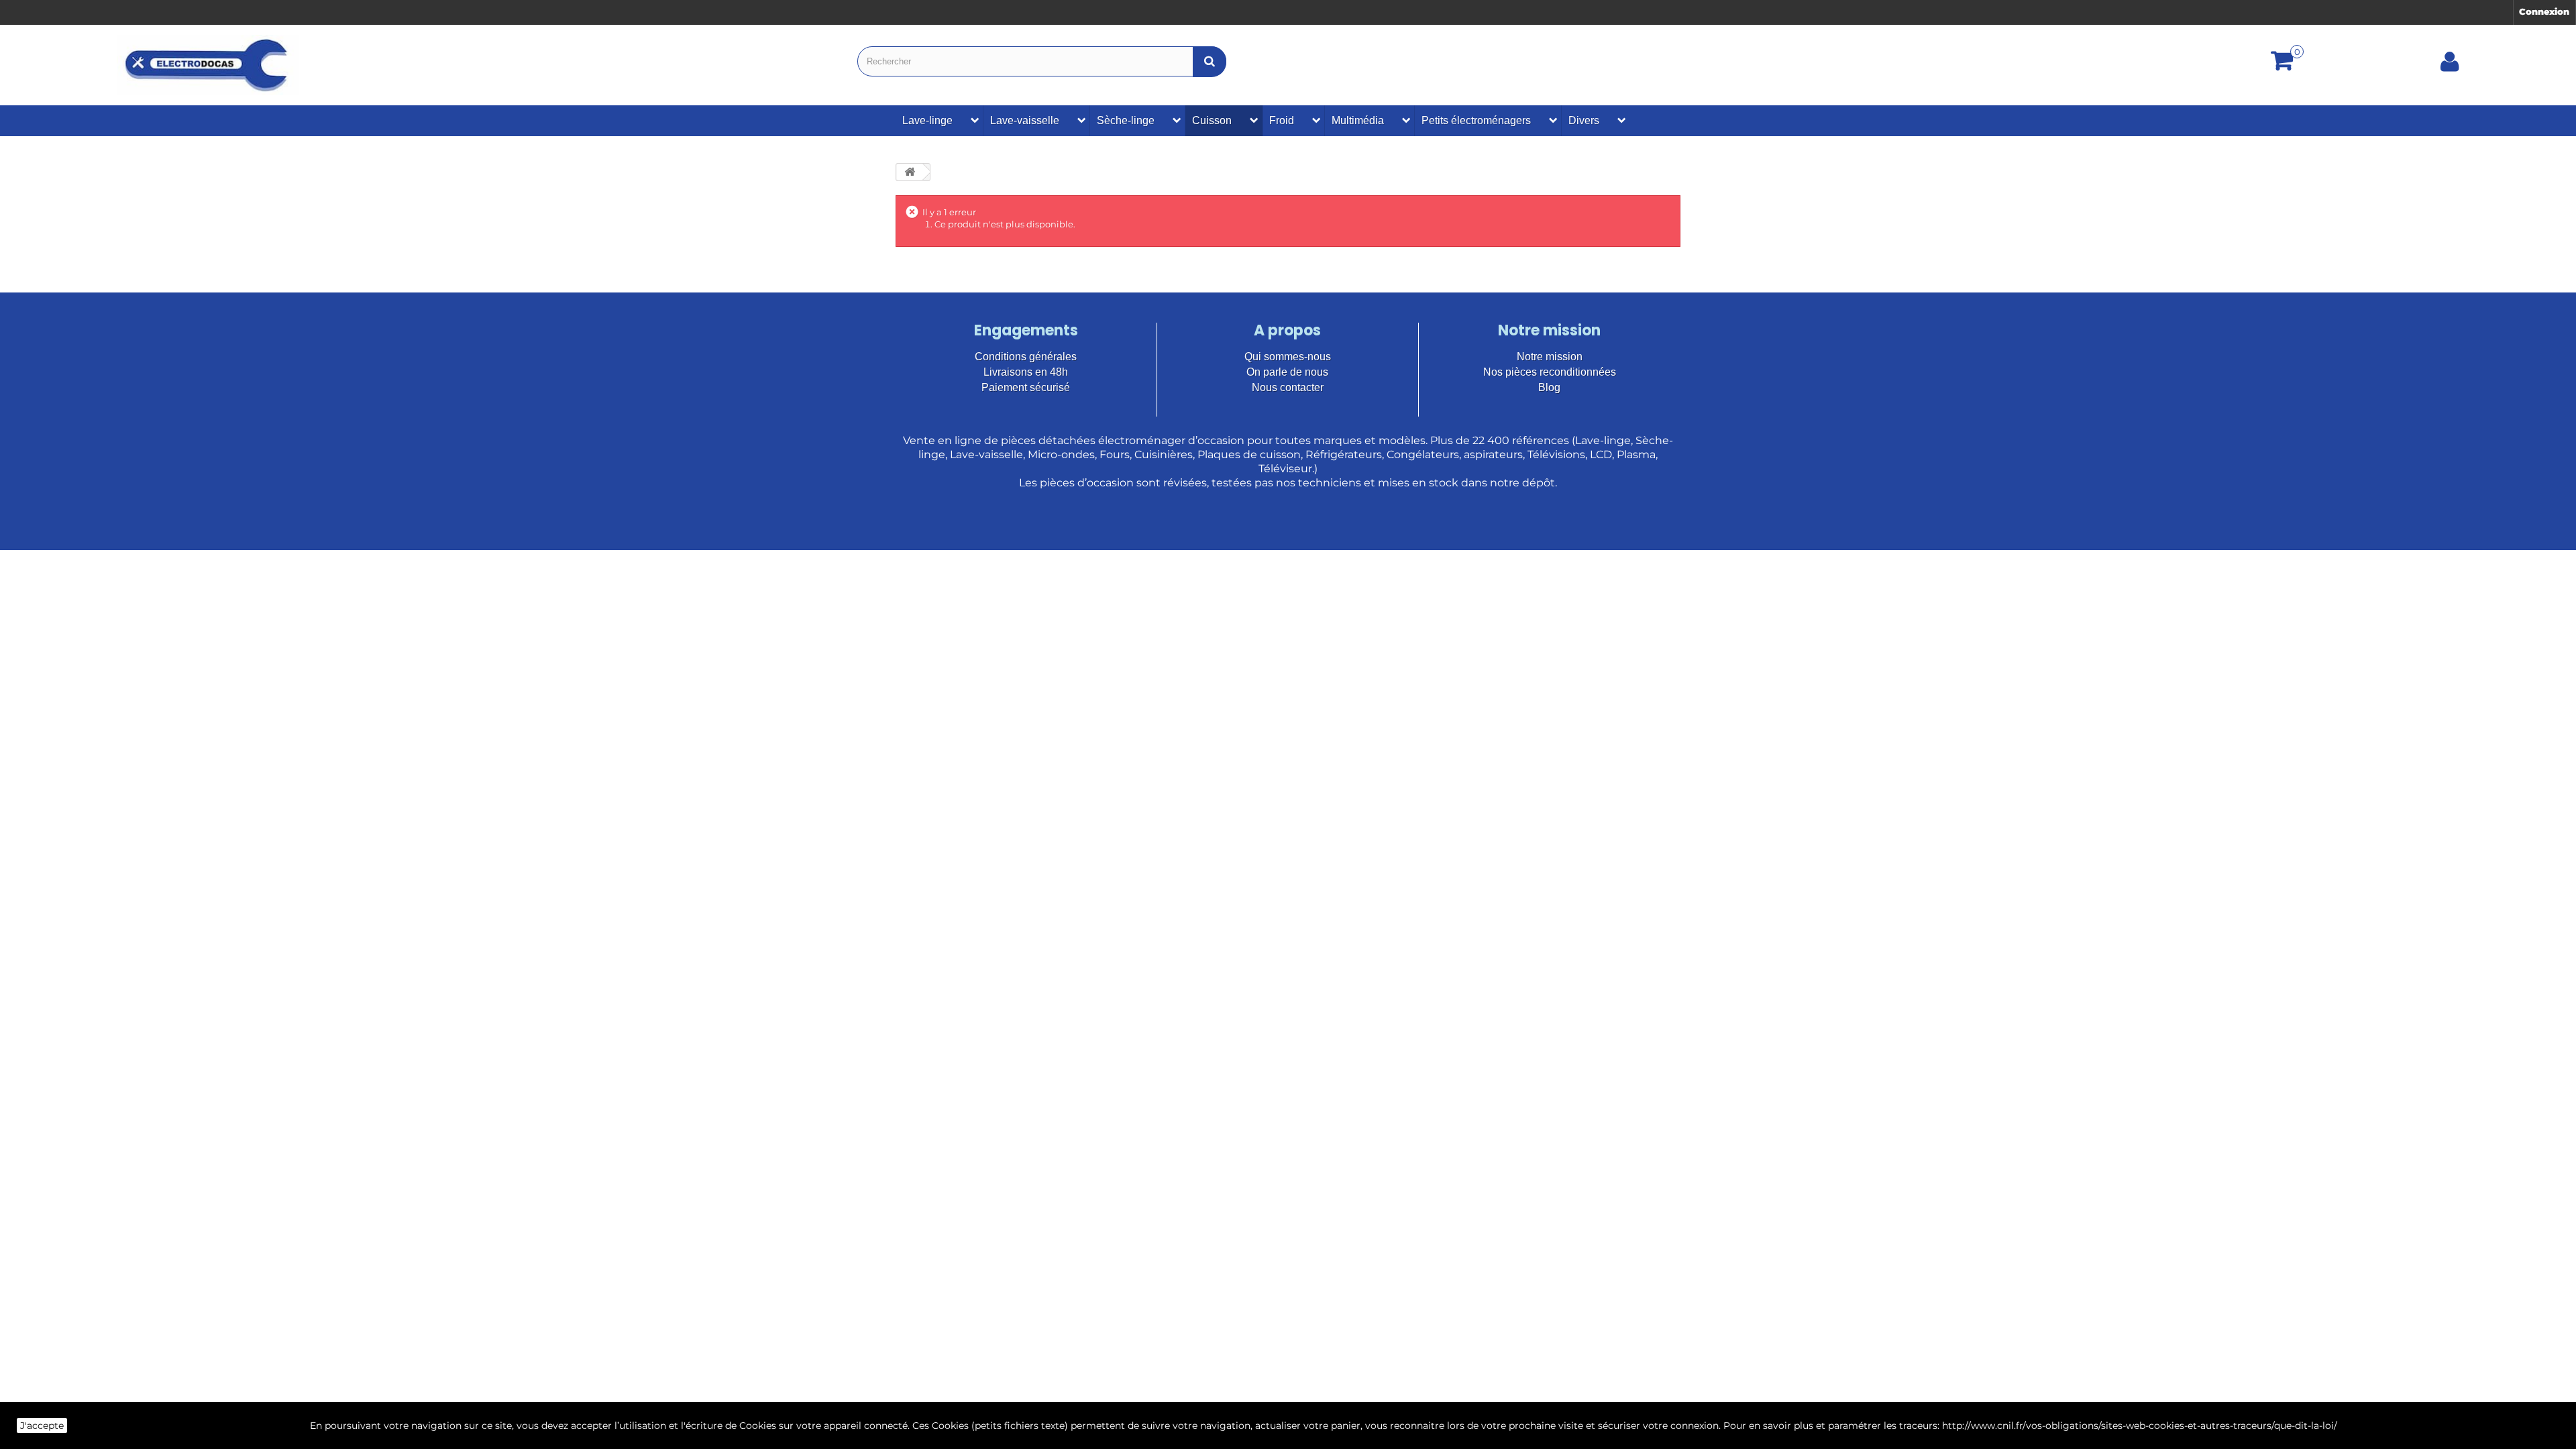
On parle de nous (1287, 372)
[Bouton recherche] (1210, 61)
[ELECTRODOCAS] (208, 65)
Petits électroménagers (1476, 120)
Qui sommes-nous (1288, 357)
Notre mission (1550, 357)
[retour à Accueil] (910, 172)
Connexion (2544, 11)
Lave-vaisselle (1025, 120)
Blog (1549, 387)
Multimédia (1358, 120)
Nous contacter (1288, 387)
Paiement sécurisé (1026, 387)
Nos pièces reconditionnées (1550, 372)
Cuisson (1212, 120)
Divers (1584, 120)
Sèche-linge (1126, 120)
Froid (1282, 120)
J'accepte (42, 1426)
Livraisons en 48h (1026, 372)
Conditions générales (1026, 357)
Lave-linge (927, 120)
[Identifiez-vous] (2450, 66)
